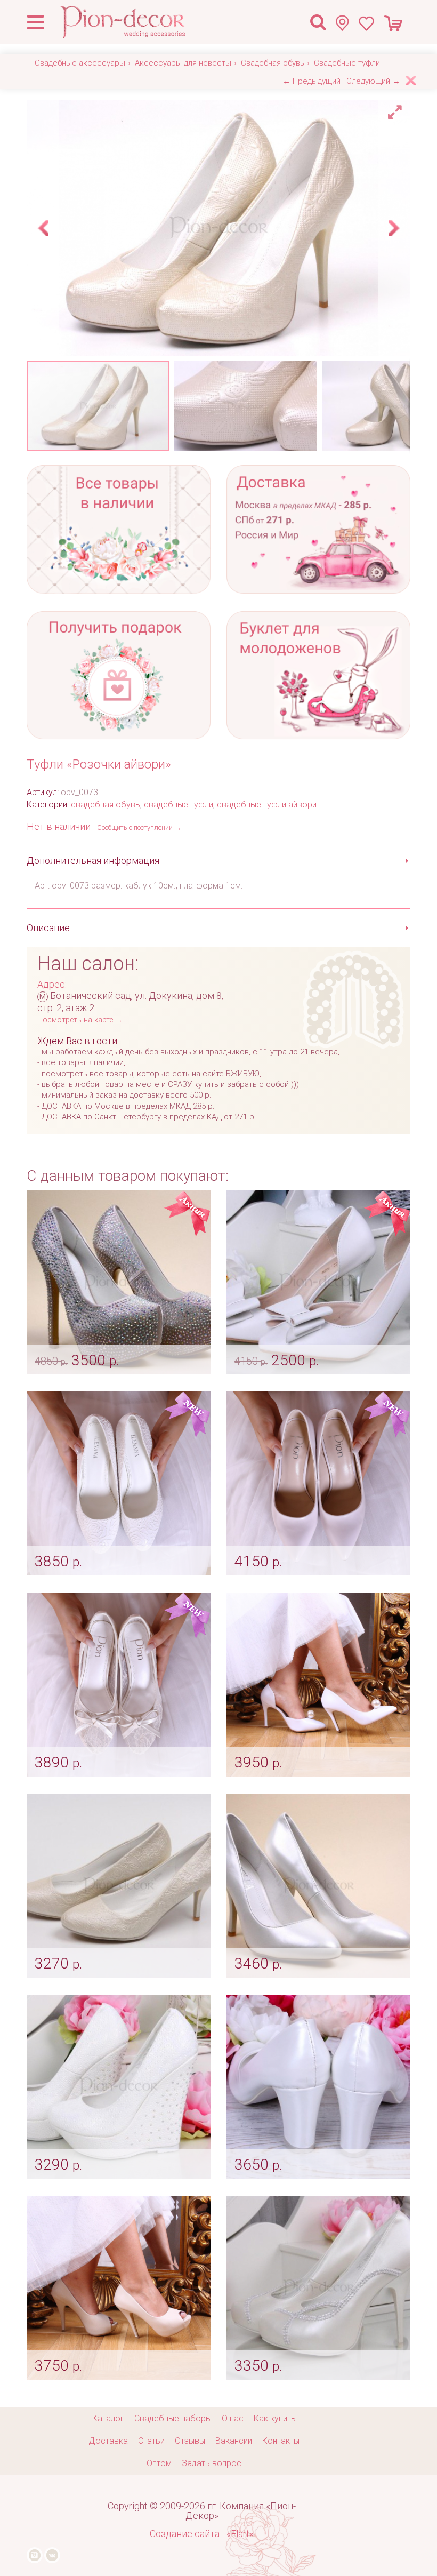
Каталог (108, 2418)
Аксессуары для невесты (183, 63)
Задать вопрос (212, 2463)
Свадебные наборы (173, 2418)
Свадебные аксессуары (80, 63)
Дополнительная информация (93, 861)
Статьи (151, 2441)
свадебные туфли (179, 805)
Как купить (275, 2418)
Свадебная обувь (273, 63)
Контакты (281, 2441)
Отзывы (190, 2441)
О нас (233, 2418)
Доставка (108, 2441)
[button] (396, 109)
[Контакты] (347, 23)
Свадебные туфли (347, 63)
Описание (48, 928)
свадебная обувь (106, 805)
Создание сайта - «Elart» (202, 2534)
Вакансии (234, 2441)
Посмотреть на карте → (80, 1020)
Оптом (159, 2463)
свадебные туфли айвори (267, 805)
